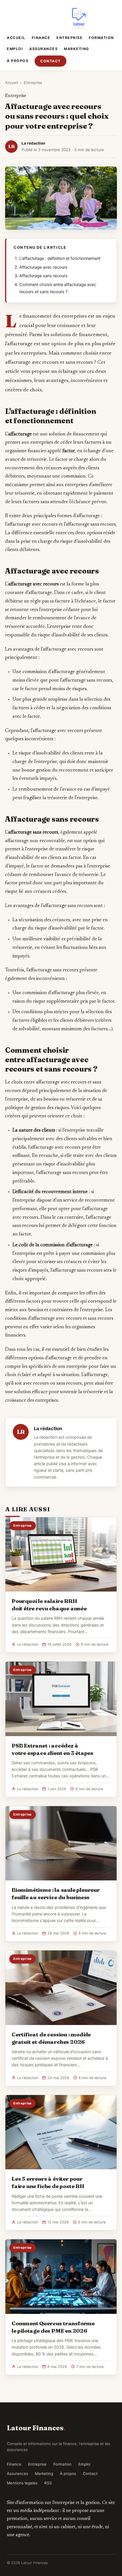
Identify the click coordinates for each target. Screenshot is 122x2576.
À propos (18, 61)
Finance (41, 38)
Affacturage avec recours (43, 267)
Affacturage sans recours (43, 276)
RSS (48, 2483)
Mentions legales (22, 2483)
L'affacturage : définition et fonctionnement (60, 258)
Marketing (77, 49)
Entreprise (70, 38)
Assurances (43, 49)
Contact (51, 61)
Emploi (15, 49)
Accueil (16, 38)
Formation (101, 38)
